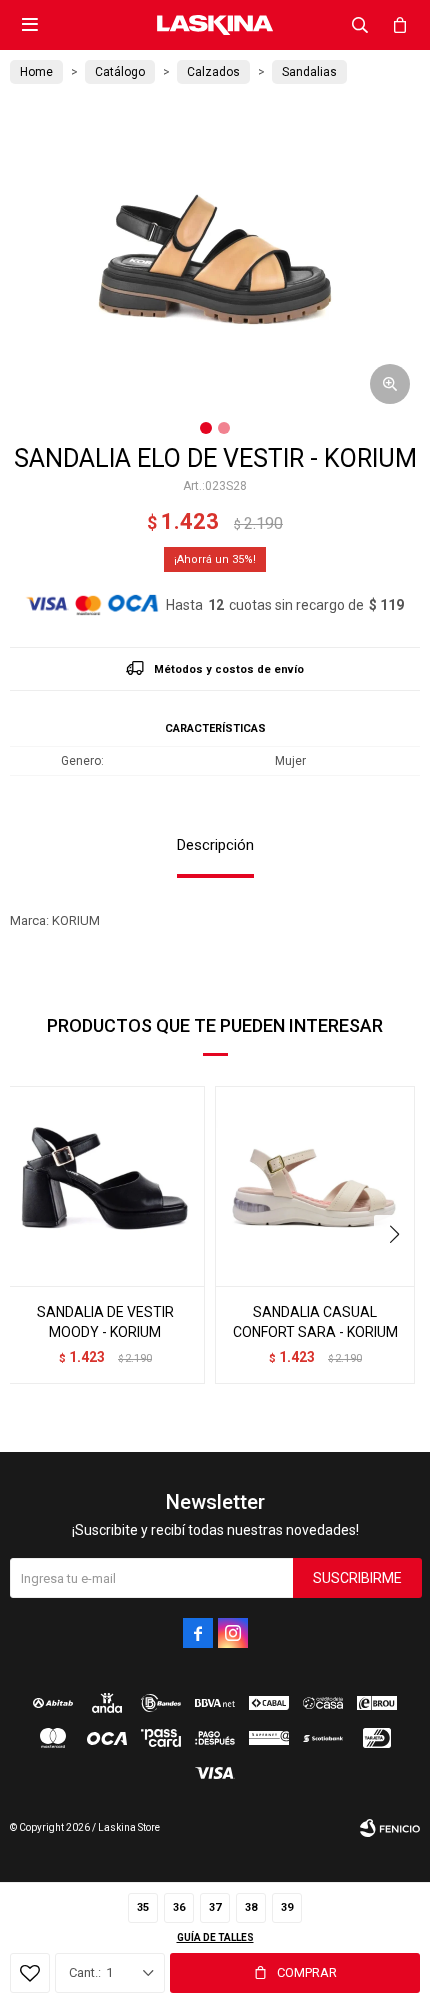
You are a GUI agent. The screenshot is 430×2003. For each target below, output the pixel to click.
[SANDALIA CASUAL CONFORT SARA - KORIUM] (315, 1186)
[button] (360, 25)
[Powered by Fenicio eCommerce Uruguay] (390, 1828)
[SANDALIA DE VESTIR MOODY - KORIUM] (105, 1186)
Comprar (307, 1972)
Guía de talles (215, 1937)
